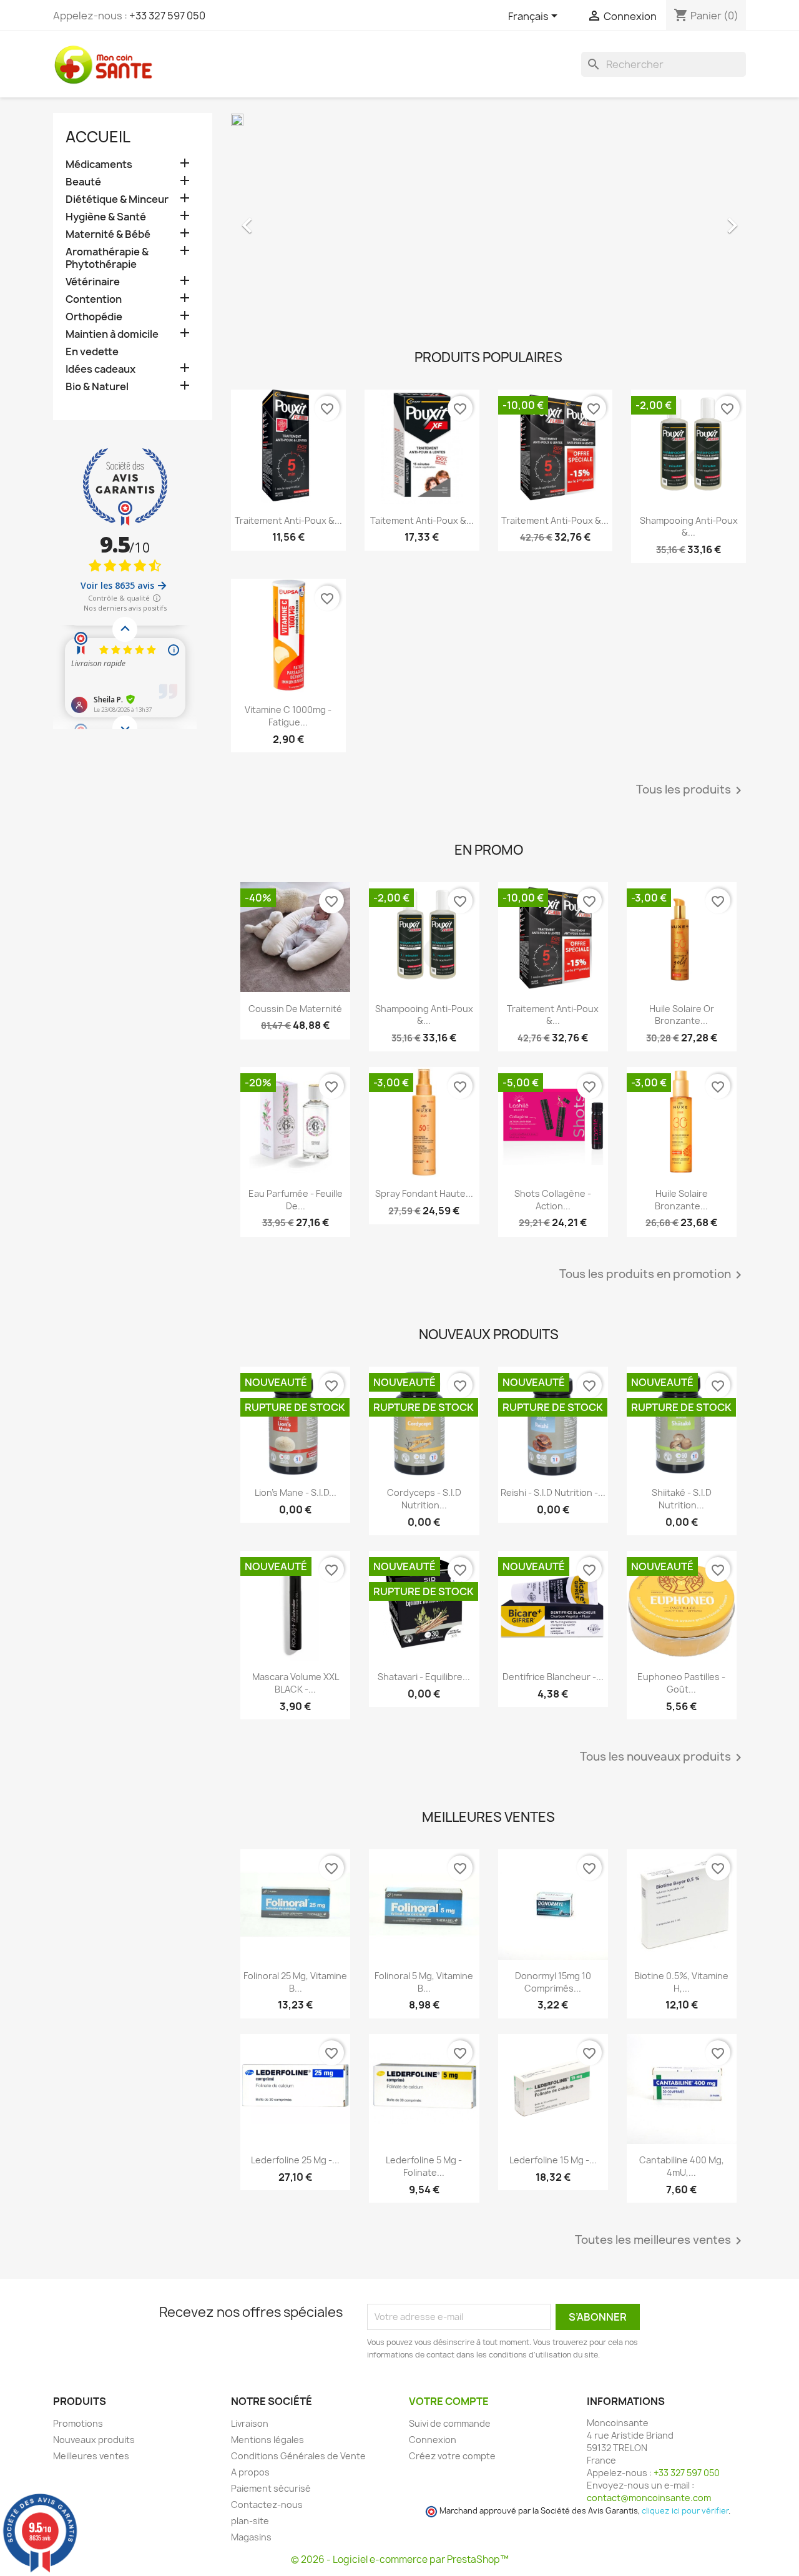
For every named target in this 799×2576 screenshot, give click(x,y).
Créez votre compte (452, 2456)
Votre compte (449, 2401)
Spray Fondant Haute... (424, 1193)
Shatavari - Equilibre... (424, 1677)
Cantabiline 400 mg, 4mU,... (682, 2166)
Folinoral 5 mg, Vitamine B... (424, 1982)
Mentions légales (267, 2440)
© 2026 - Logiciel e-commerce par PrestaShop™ (400, 2559)
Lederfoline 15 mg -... (553, 2160)
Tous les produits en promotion (653, 1275)
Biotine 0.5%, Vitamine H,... (681, 1982)
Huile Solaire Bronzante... (681, 1200)
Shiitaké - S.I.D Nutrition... (682, 1499)
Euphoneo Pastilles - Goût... (681, 1683)
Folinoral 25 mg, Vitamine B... (295, 1982)
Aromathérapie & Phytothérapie (107, 258)
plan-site (250, 2521)
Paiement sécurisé (271, 2488)
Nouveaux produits (94, 2440)
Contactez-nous (267, 2505)
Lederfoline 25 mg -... (295, 2160)
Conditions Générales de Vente (298, 2456)
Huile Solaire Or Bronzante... (682, 1015)
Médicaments (99, 165)
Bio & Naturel (97, 387)
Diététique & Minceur (117, 199)
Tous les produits (691, 790)
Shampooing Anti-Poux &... (689, 527)
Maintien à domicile (112, 334)
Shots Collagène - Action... (553, 1200)
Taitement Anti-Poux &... (422, 520)
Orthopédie (94, 317)
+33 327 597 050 (167, 16)
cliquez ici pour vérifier (685, 2511)
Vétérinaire (93, 282)
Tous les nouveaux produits (663, 1757)
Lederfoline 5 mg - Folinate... (424, 2166)
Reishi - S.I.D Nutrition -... (553, 1492)
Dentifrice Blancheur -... (553, 1677)
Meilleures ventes (91, 2456)
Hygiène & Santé (106, 217)
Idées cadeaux (100, 369)
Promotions (78, 2423)
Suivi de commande (450, 2423)
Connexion (433, 2440)
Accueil (98, 137)
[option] (488, 219)
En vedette (92, 352)
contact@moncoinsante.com (649, 2498)
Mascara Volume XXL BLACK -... (296, 1683)
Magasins (251, 2537)
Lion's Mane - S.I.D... (296, 1492)
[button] (270, 219)
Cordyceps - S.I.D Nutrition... (424, 1499)
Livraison (250, 2423)
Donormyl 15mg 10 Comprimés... (553, 1982)
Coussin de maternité (295, 1009)
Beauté (83, 182)
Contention (94, 299)
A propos (250, 2472)
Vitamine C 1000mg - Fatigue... (288, 716)
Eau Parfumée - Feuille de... (296, 1200)
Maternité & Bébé (108, 234)
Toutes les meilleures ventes (660, 2241)
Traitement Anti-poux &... (288, 520)
